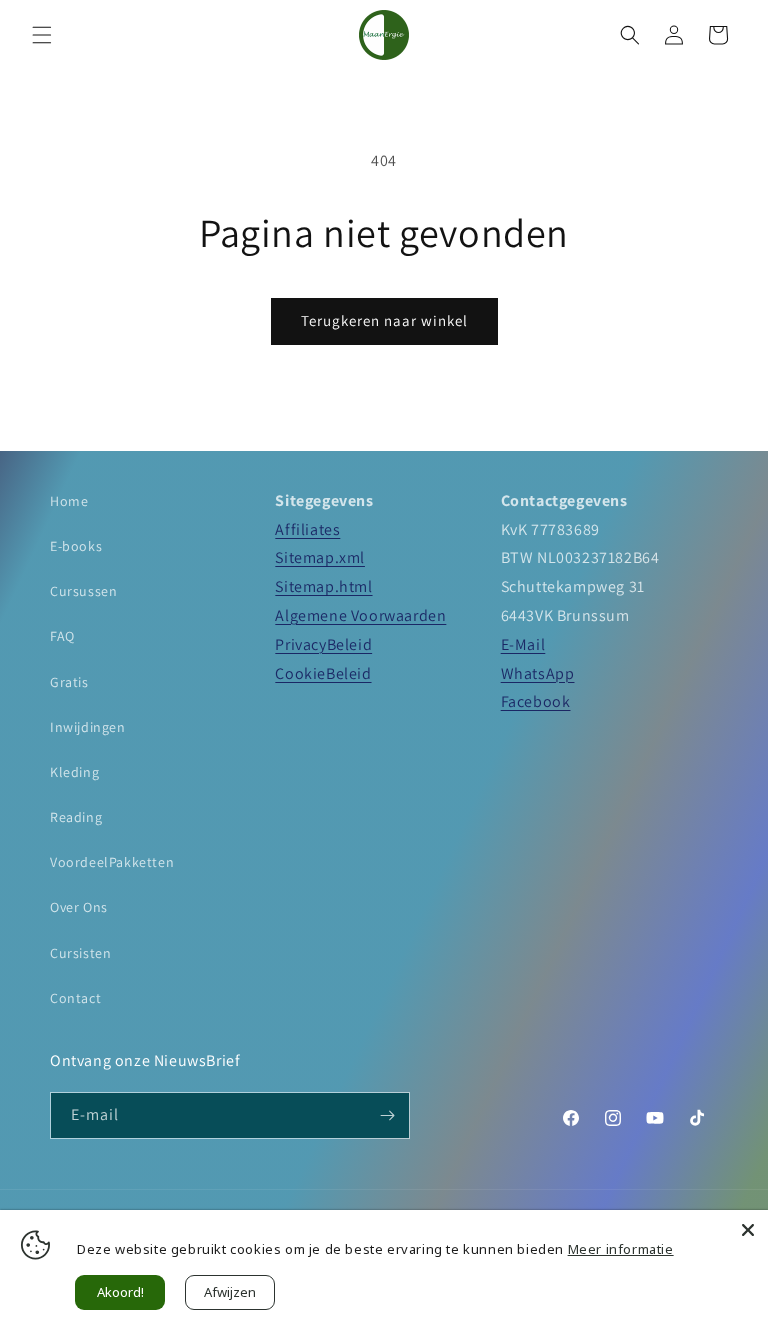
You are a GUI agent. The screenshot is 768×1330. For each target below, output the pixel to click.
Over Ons (79, 907)
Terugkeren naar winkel (384, 320)
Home (69, 501)
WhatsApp (538, 673)
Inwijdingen (88, 727)
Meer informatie (621, 1249)
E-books (76, 546)
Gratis (69, 682)
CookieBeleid (323, 673)
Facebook (536, 701)
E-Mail (523, 644)
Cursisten (80, 953)
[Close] (748, 1230)
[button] (42, 35)
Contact (75, 998)
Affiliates (307, 529)
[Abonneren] (387, 1115)
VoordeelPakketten (112, 862)
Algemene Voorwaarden (360, 615)
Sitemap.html (323, 586)
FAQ (62, 636)
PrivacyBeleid (323, 644)
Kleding (74, 772)
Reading (76, 817)
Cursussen (83, 591)
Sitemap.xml (320, 557)
